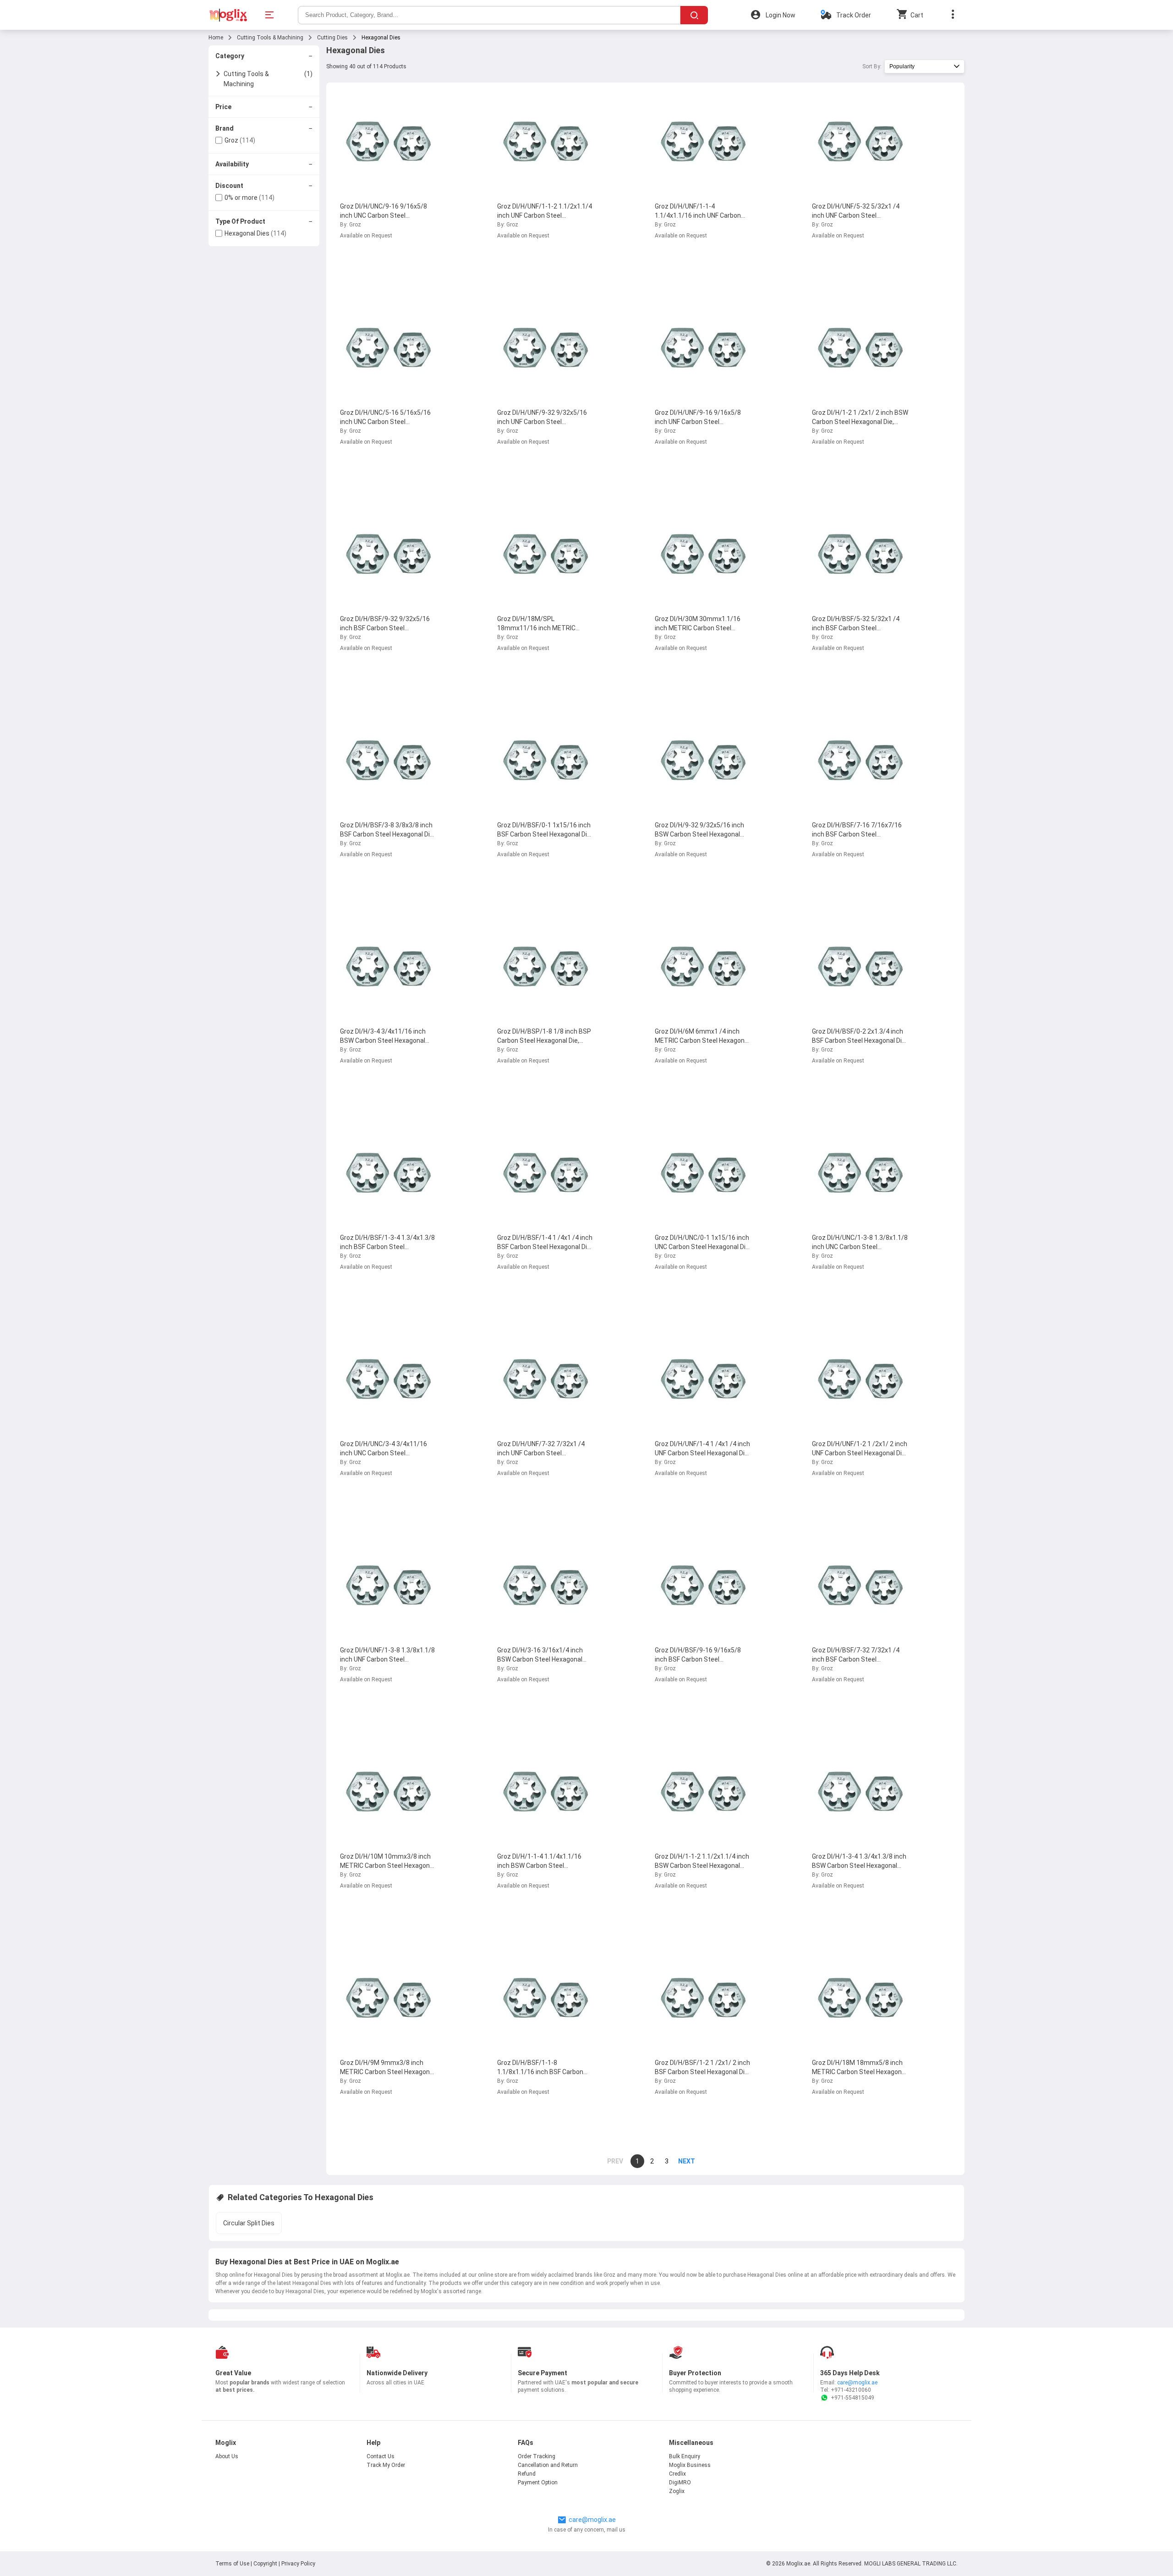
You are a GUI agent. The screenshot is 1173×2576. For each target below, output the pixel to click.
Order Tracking (537, 2456)
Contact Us (381, 2456)
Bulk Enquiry (685, 2456)
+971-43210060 (851, 2390)
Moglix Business (690, 2465)
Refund (527, 2474)
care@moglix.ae (857, 2383)
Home (216, 38)
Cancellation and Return (548, 2465)
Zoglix (677, 2491)
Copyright (265, 2564)
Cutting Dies (332, 38)
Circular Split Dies (249, 2223)
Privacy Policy (298, 2564)
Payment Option (538, 2482)
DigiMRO (680, 2482)
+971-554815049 (852, 2398)
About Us (227, 2456)
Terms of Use (233, 2564)
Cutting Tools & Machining (270, 38)
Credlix (677, 2474)
